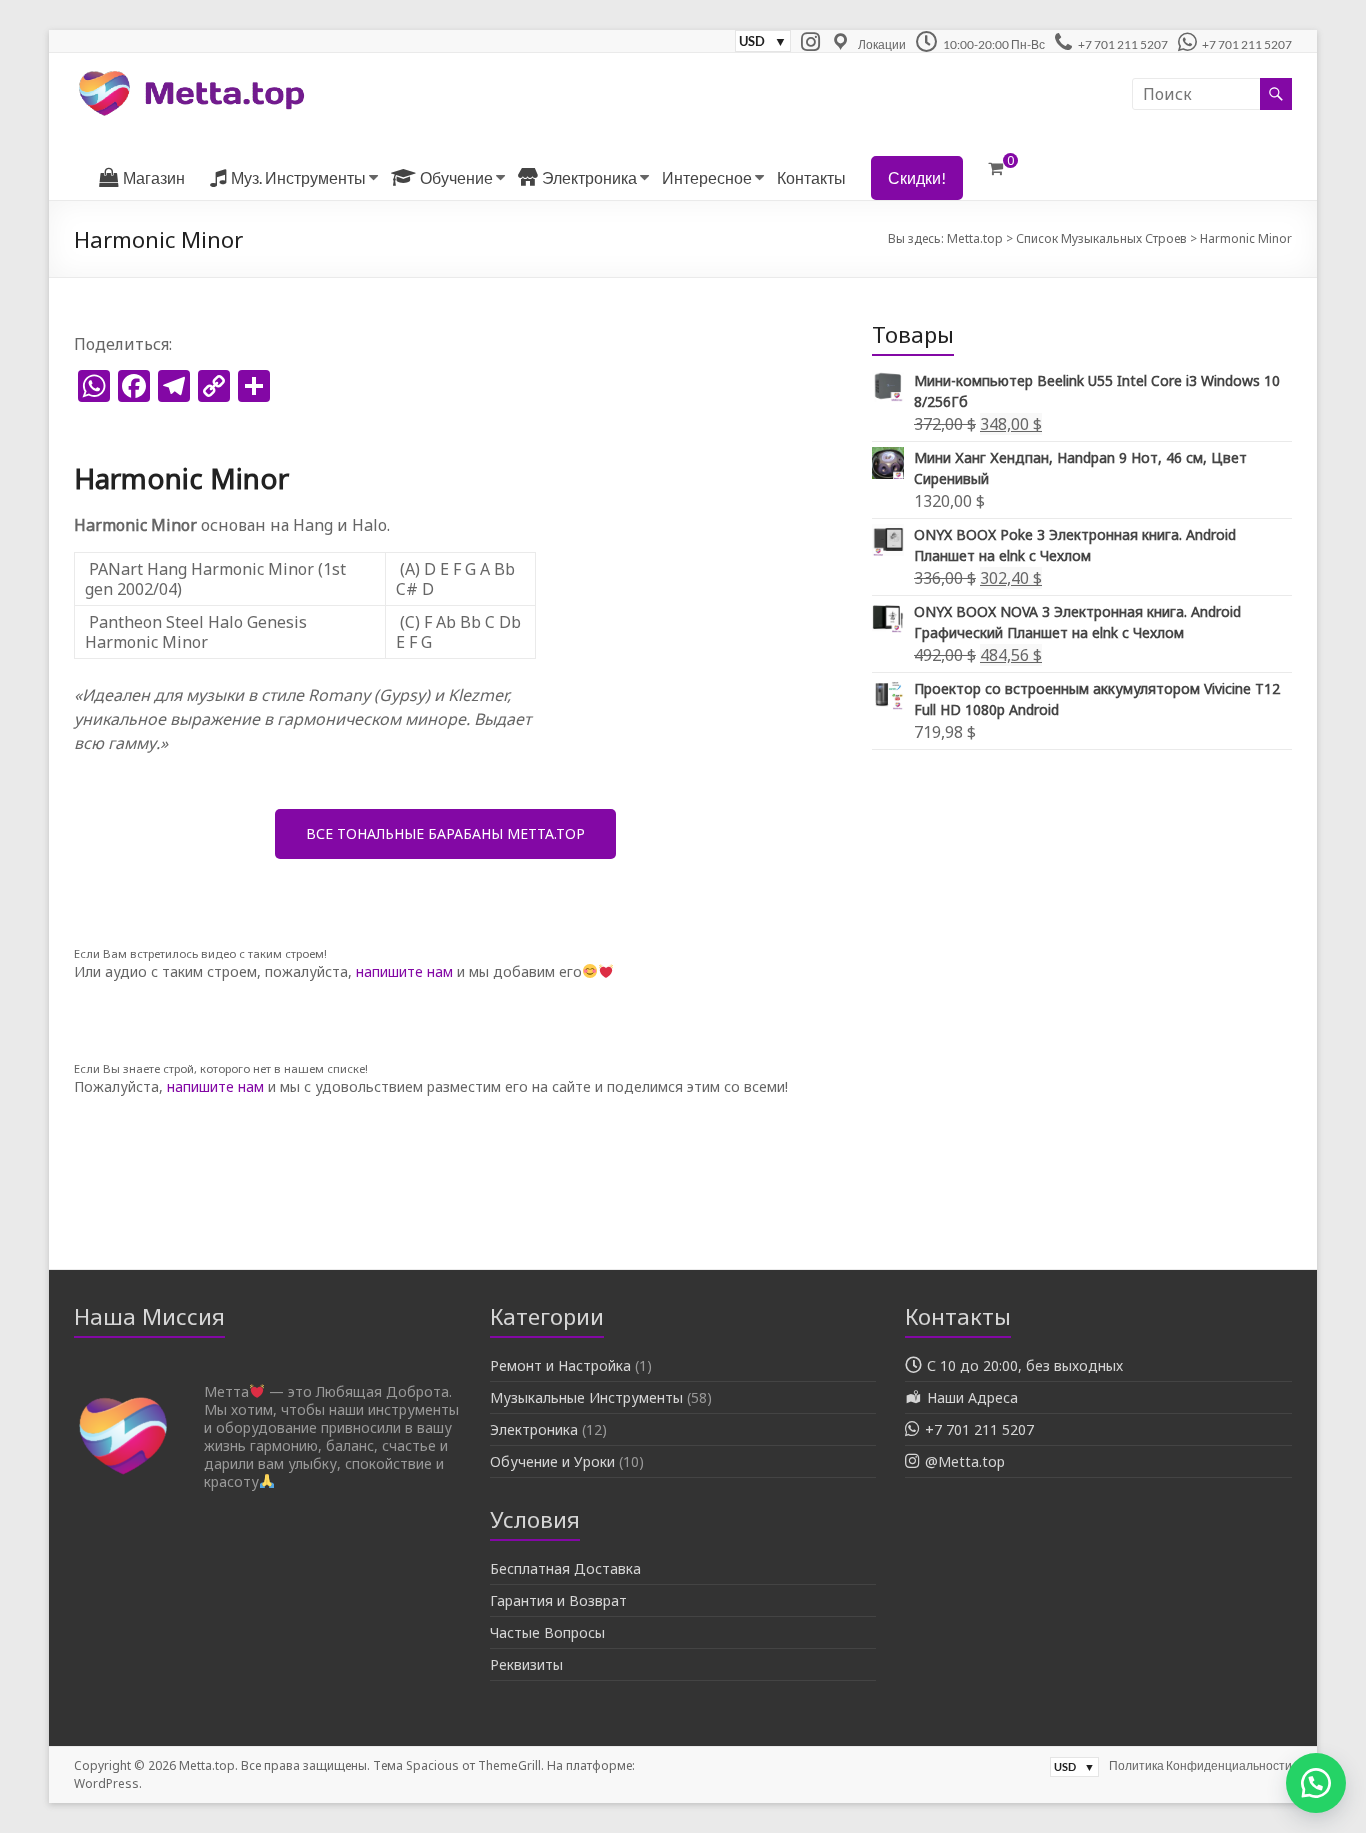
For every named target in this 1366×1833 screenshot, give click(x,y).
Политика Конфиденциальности (1200, 1765)
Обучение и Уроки (552, 1461)
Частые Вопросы (547, 1632)
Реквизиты (526, 1664)
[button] (1316, 1783)
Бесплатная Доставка (565, 1568)
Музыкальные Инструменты (586, 1397)
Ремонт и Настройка (560, 1365)
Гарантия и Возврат (558, 1600)
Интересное (707, 177)
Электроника (534, 1429)
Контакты (811, 177)
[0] (995, 168)
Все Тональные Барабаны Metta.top (445, 833)
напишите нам (404, 971)
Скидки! (917, 177)
